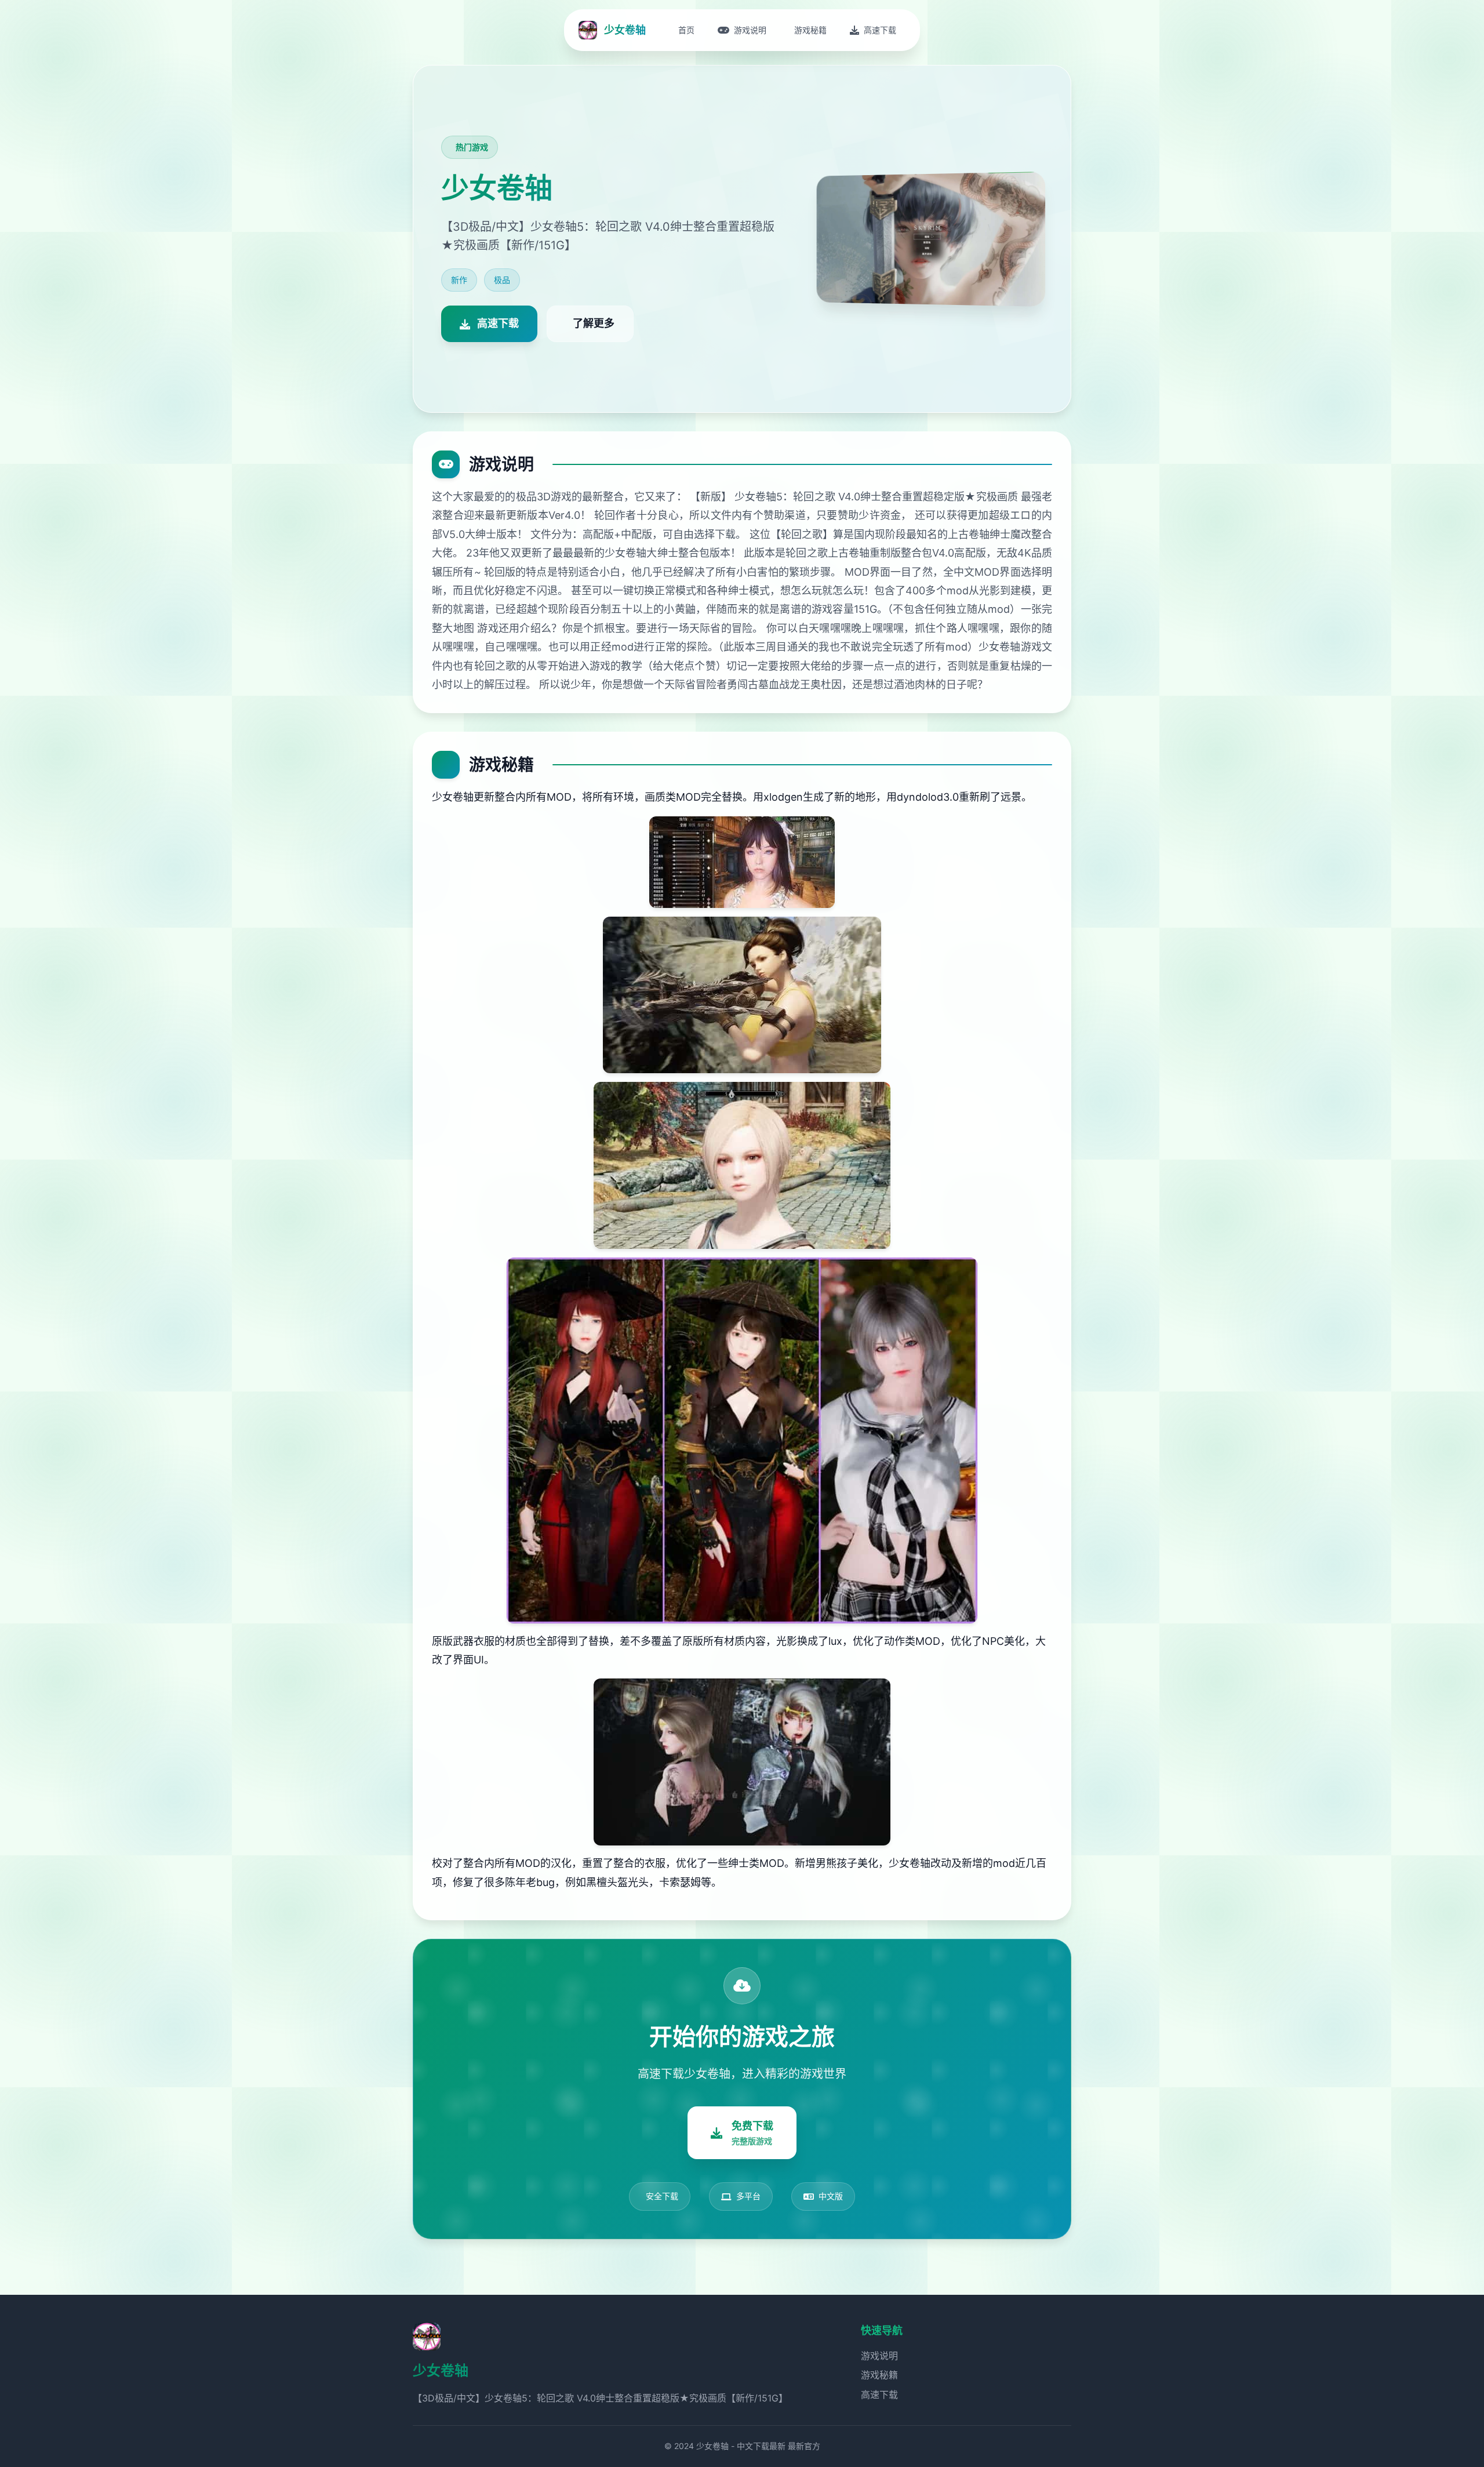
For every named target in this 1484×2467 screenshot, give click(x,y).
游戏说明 (879, 2356)
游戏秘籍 (879, 2375)
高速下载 (879, 2395)
